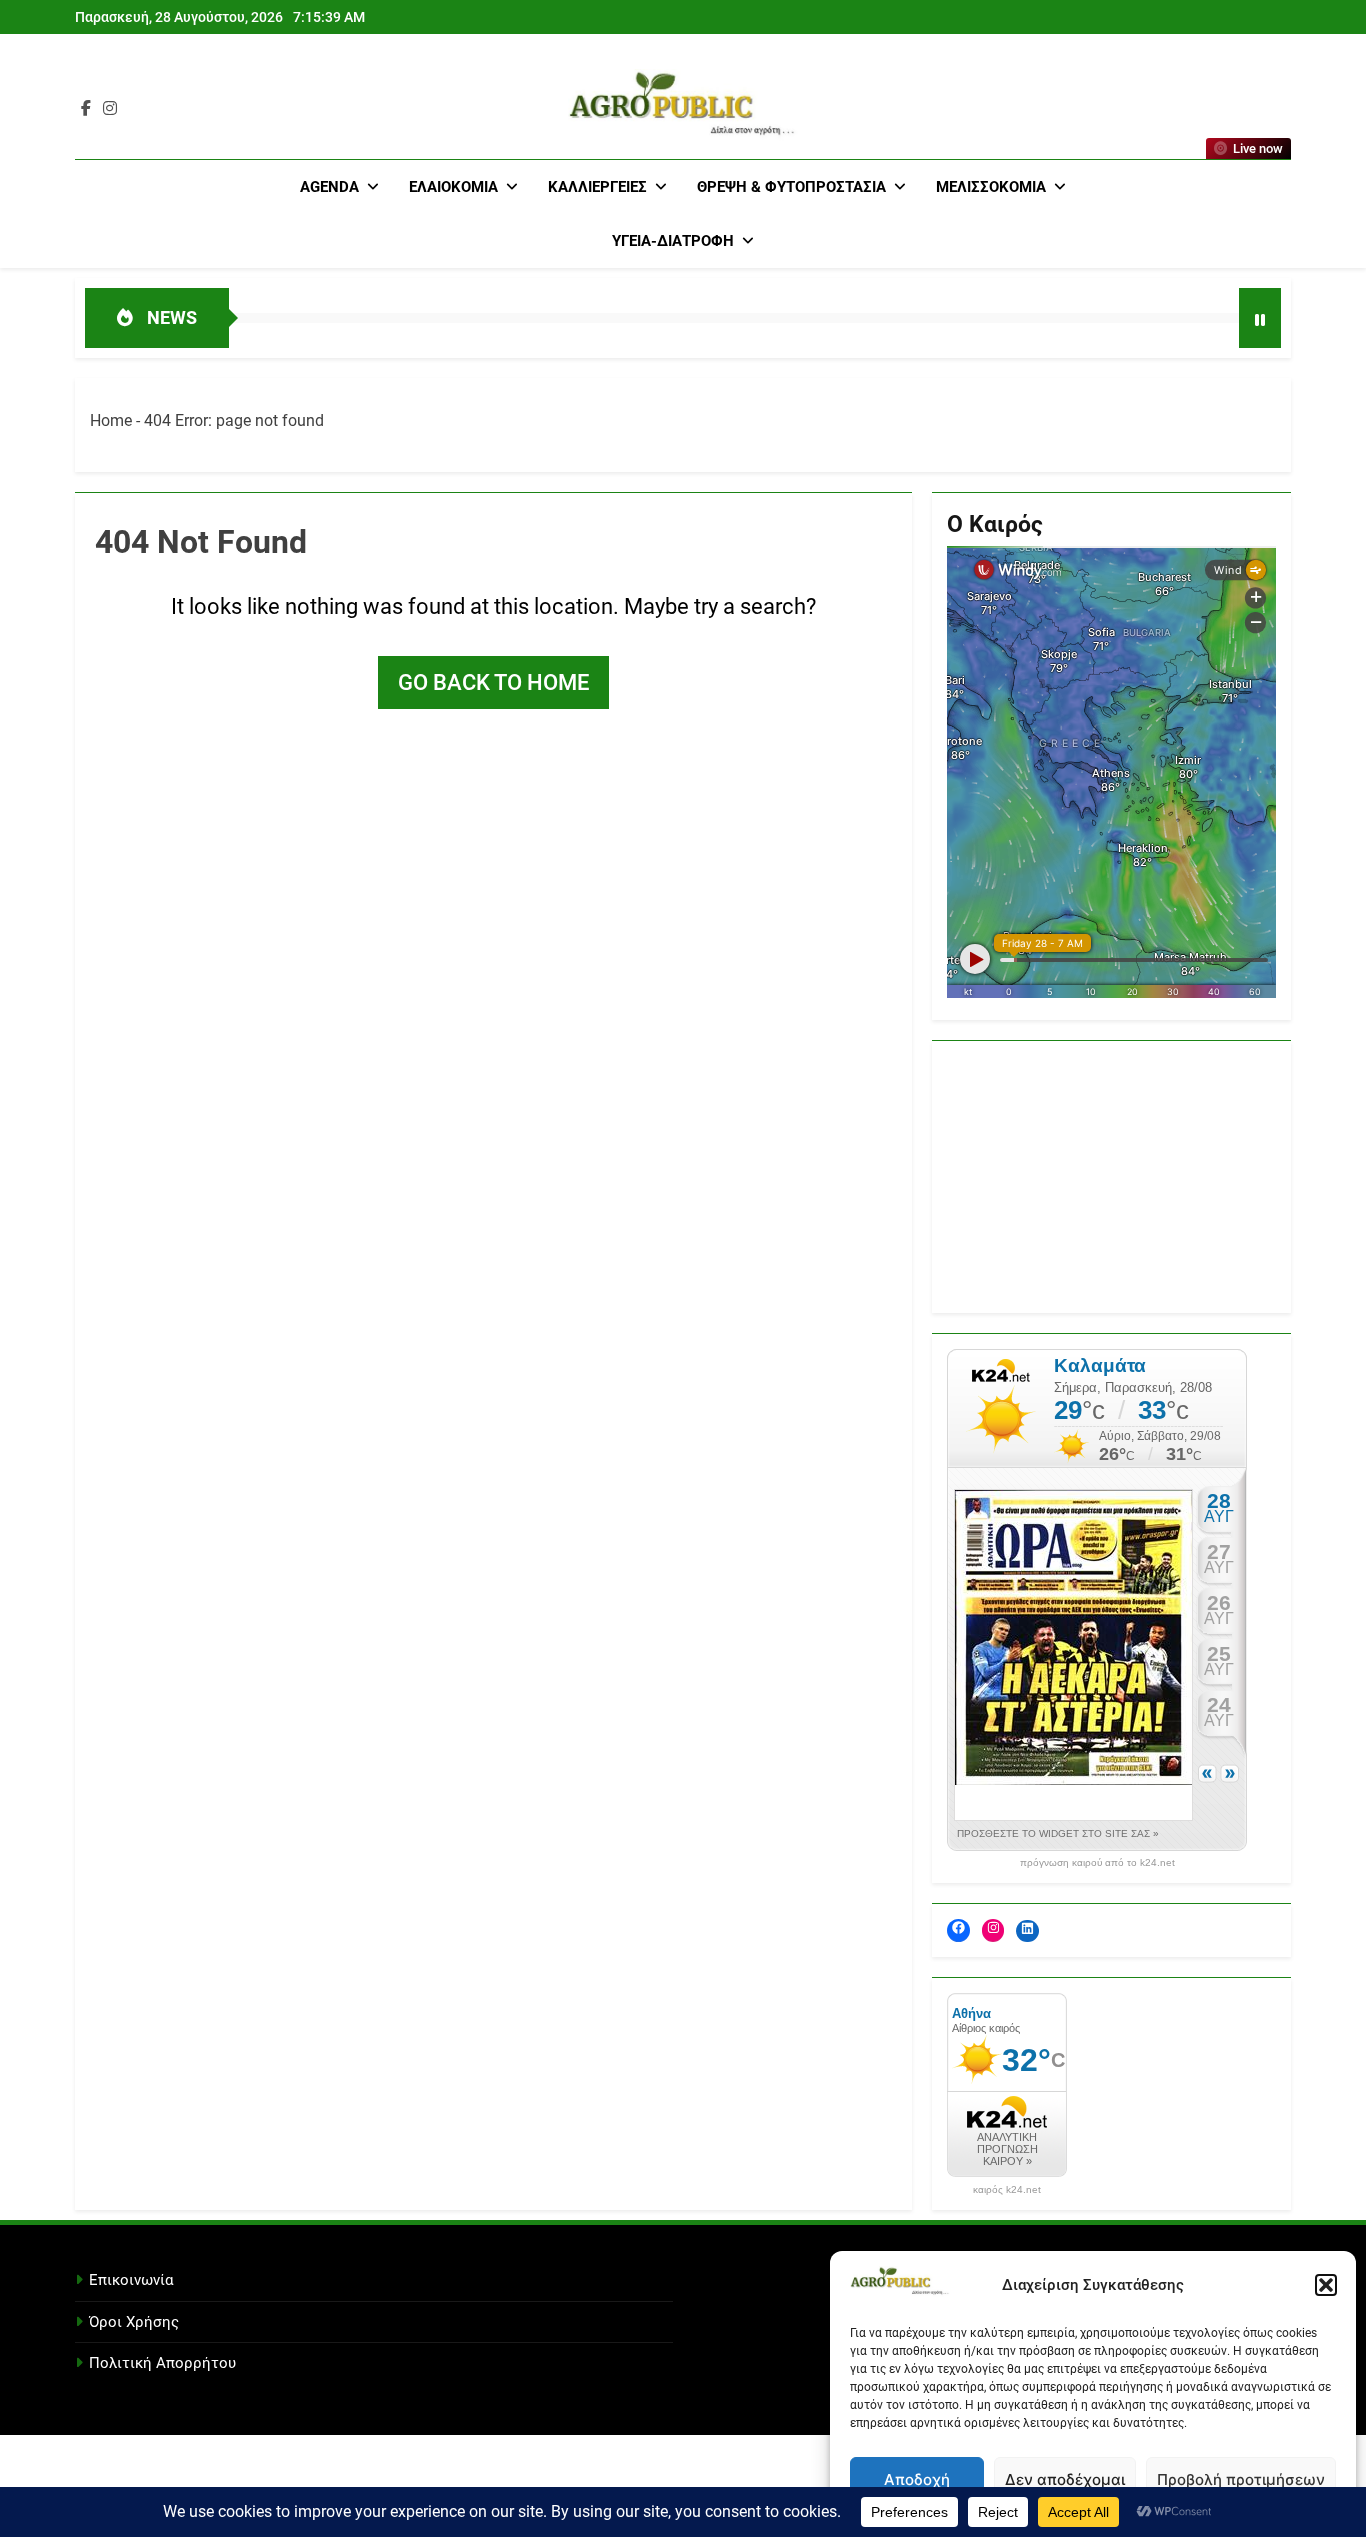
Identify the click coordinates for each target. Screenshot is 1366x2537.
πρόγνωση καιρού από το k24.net (1097, 1863)
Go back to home (493, 682)
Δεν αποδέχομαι (1065, 2479)
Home (111, 420)
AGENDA (329, 187)
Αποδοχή (917, 2479)
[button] (1326, 2285)
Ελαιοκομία (453, 187)
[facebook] (86, 109)
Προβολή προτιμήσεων (1241, 2479)
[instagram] (110, 109)
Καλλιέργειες (597, 187)
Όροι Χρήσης (134, 2322)
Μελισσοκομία (991, 187)
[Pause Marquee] (1260, 318)
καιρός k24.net (1007, 2190)
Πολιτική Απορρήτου (162, 2363)
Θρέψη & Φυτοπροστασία (791, 187)
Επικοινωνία (131, 2280)
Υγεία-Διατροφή (673, 241)
